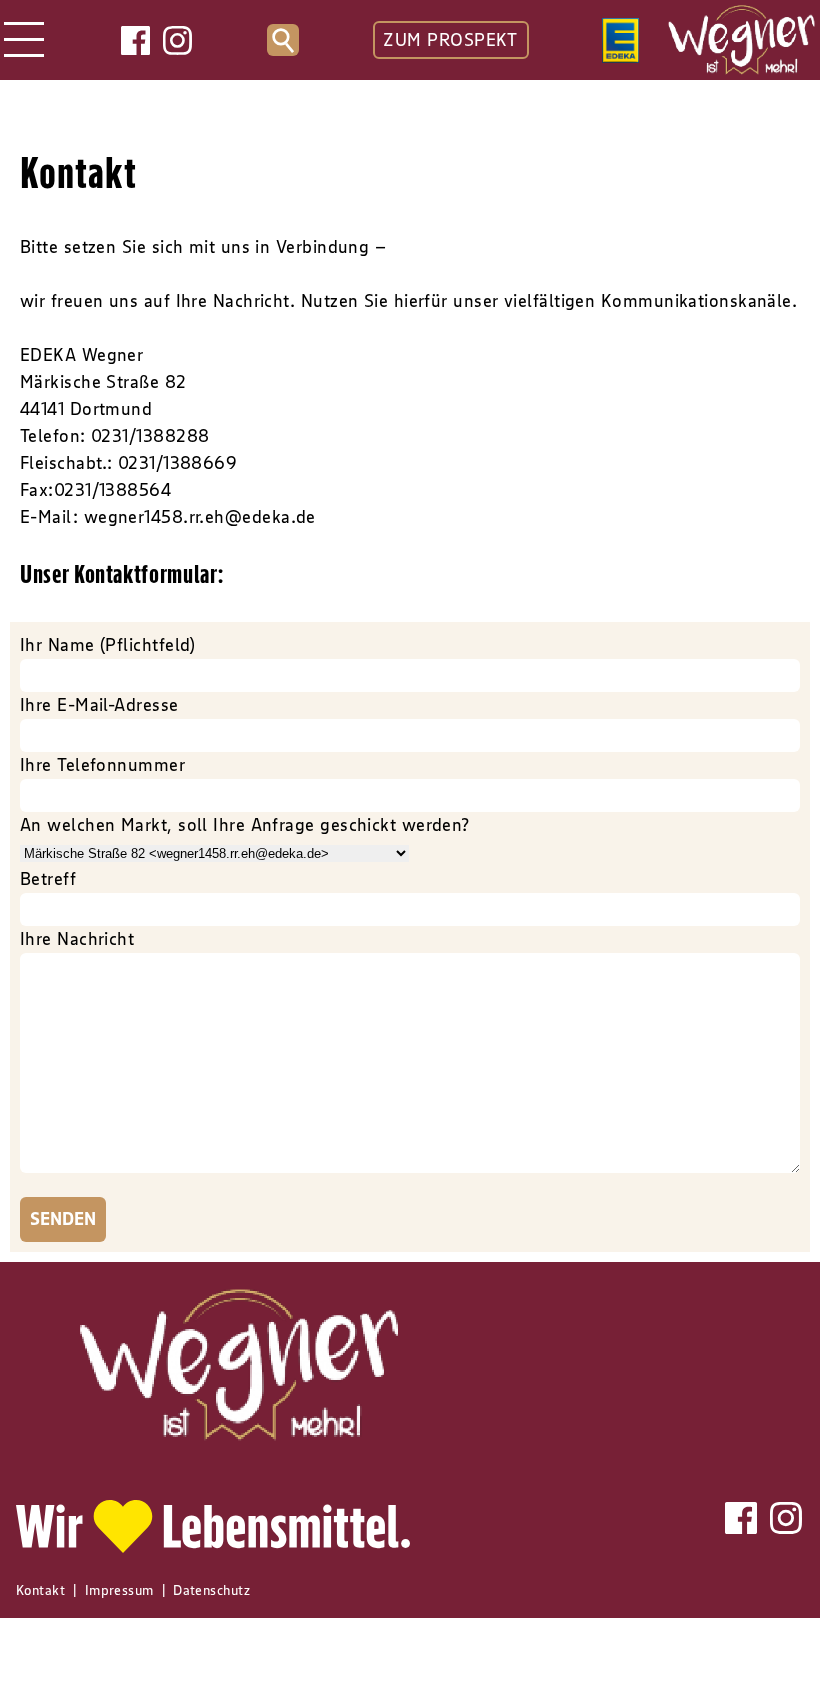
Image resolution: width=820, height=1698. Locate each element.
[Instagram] (177, 40)
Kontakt (40, 1590)
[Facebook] (135, 40)
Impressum (119, 1590)
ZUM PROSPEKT (450, 40)
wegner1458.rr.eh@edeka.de (200, 517)
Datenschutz (211, 1590)
